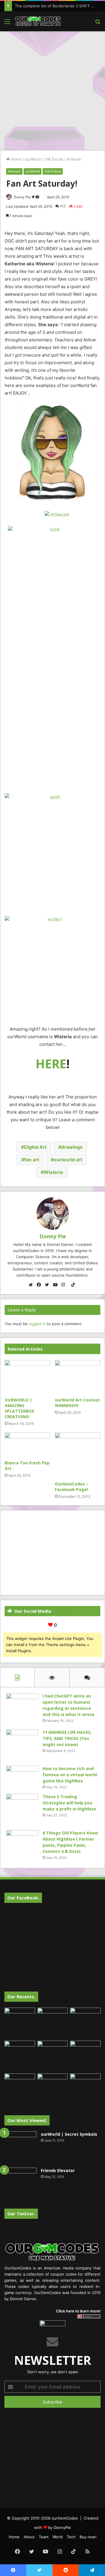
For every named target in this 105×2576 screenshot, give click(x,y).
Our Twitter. (21, 2214)
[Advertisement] (52, 90)
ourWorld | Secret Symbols (69, 2134)
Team (44, 2537)
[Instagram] (65, 1285)
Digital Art (35, 1147)
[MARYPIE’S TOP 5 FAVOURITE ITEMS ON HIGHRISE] (85, 2089)
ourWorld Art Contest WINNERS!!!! (77, 1403)
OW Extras (54, 159)
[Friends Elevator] (20, 2184)
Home (16, 159)
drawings (72, 1147)
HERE (51, 1064)
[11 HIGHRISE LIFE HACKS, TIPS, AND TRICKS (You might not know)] (22, 1746)
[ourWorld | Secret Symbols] (20, 2147)
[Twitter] (48, 1285)
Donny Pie (22, 197)
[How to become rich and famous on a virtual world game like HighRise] (22, 1777)
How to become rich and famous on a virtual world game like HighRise (70, 1775)
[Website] (32, 1285)
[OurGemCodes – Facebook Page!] (78, 1455)
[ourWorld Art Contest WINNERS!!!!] (78, 1377)
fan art (32, 1160)
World (58, 2537)
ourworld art (68, 1160)
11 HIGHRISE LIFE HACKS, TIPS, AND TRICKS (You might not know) (67, 1738)
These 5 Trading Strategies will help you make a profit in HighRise (69, 1803)
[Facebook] (40, 1285)
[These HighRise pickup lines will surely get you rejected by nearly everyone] (20, 2082)
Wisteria (53, 1172)
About (29, 2537)
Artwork (74, 159)
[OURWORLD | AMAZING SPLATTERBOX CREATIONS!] (27, 1377)
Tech (71, 2537)
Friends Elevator (58, 2170)
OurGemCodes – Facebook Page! (72, 1487)
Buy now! (88, 2537)
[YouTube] (57, 1285)
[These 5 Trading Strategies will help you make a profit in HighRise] (22, 1810)
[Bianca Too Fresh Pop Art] (27, 1445)
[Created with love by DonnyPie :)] (38, 21)
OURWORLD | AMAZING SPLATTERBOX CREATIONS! (19, 1408)
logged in (37, 1324)
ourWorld (33, 159)
